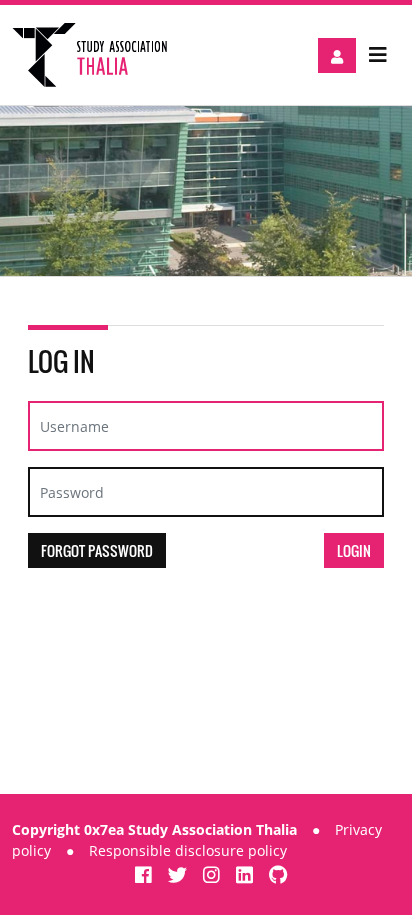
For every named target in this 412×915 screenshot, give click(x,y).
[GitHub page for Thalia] (278, 874)
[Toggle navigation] (378, 55)
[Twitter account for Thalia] (180, 874)
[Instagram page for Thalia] (214, 874)
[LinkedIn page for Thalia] (247, 874)
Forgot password (97, 550)
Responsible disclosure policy (188, 850)
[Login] (337, 55)
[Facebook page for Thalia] (146, 874)
